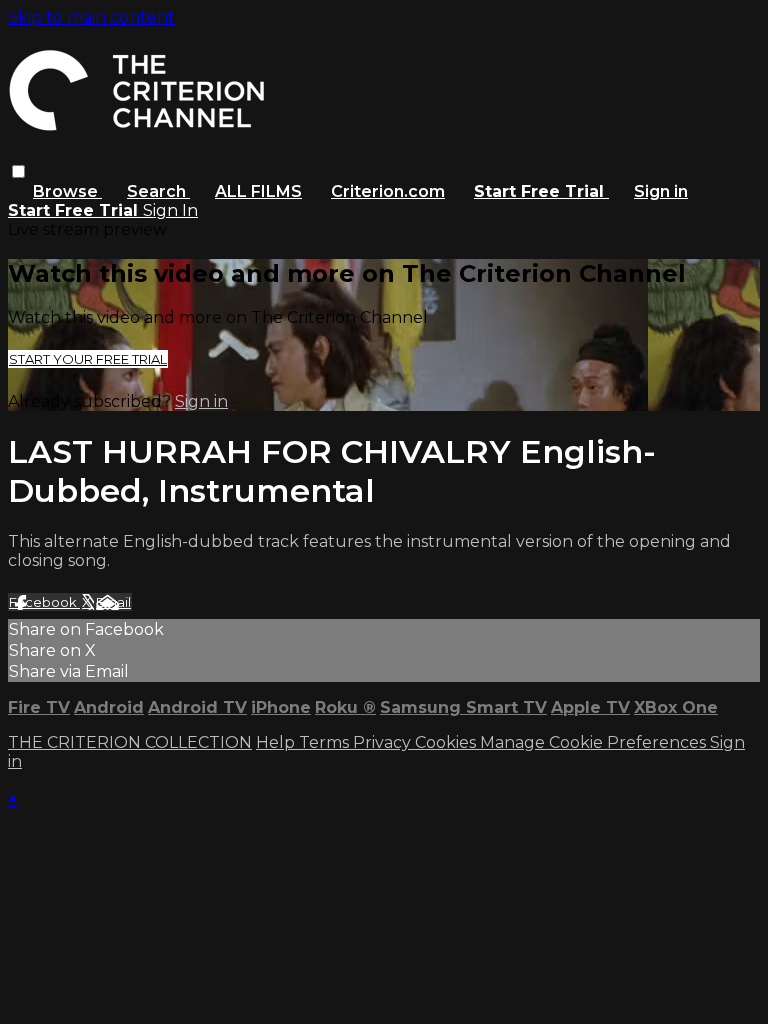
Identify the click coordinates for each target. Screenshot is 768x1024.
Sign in (661, 191)
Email (113, 602)
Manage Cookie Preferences (595, 742)
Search (158, 191)
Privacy (384, 742)
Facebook (44, 602)
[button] (18, 171)
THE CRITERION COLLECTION (130, 742)
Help (277, 742)
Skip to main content (91, 17)
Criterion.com (388, 191)
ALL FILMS (258, 191)
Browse (67, 191)
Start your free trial (88, 359)
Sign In (170, 210)
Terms (326, 742)
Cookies (447, 742)
